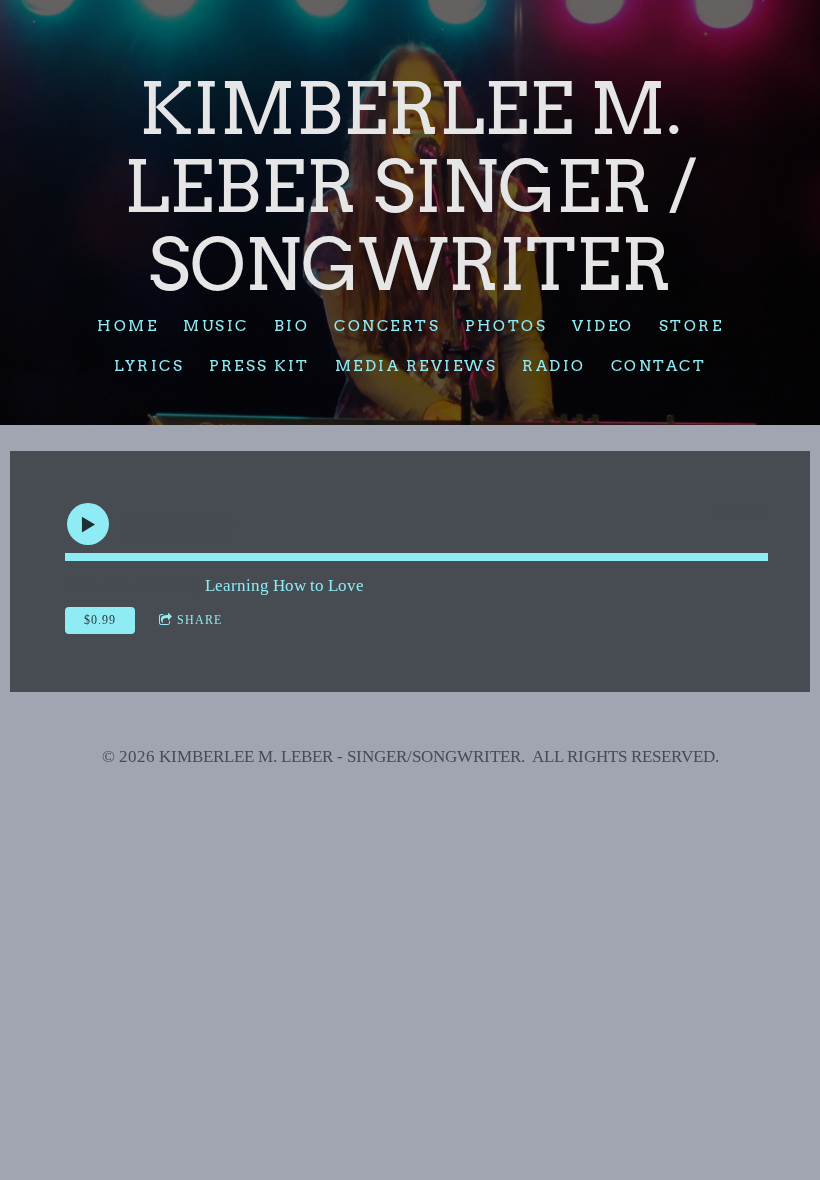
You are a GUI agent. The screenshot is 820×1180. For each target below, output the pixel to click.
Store (691, 326)
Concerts (387, 326)
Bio (292, 326)
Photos (506, 326)
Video (603, 326)
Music (216, 326)
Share (199, 620)
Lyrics (149, 366)
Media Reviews (416, 366)
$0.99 (100, 620)
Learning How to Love (284, 585)
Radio (554, 366)
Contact (659, 366)
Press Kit (259, 366)
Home (127, 326)
